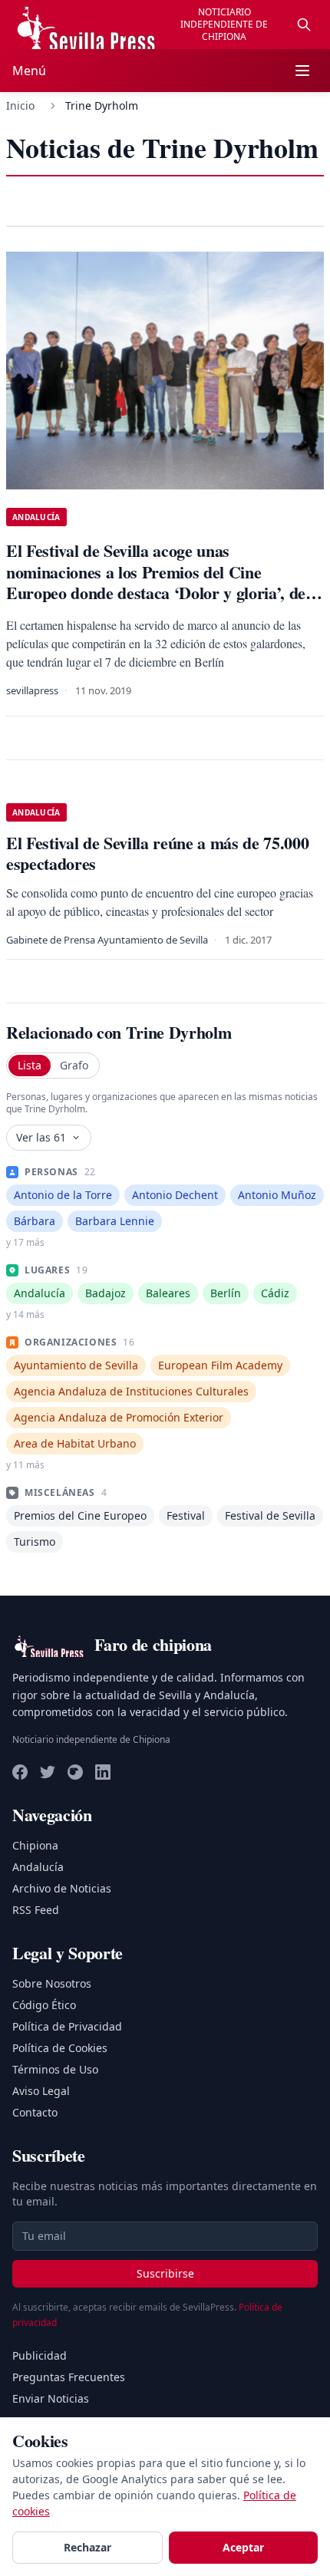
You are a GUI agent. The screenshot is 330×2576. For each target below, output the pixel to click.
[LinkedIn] (103, 1772)
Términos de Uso (55, 2069)
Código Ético (44, 2005)
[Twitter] (48, 1772)
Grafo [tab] (74, 1065)
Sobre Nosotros (52, 1983)
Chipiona (35, 1845)
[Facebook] (20, 1772)
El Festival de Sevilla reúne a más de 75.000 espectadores (157, 853)
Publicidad (40, 2355)
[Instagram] (75, 1772)
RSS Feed (36, 1910)
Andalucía (38, 1867)
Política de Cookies (60, 2048)
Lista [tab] (30, 1065)
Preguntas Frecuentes (69, 2377)
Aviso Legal (41, 2091)
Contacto (35, 2112)
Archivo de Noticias (62, 1888)
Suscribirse (165, 2273)
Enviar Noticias (51, 2398)
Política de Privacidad (67, 2026)
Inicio (20, 105)
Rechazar (87, 2547)
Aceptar (243, 2547)
